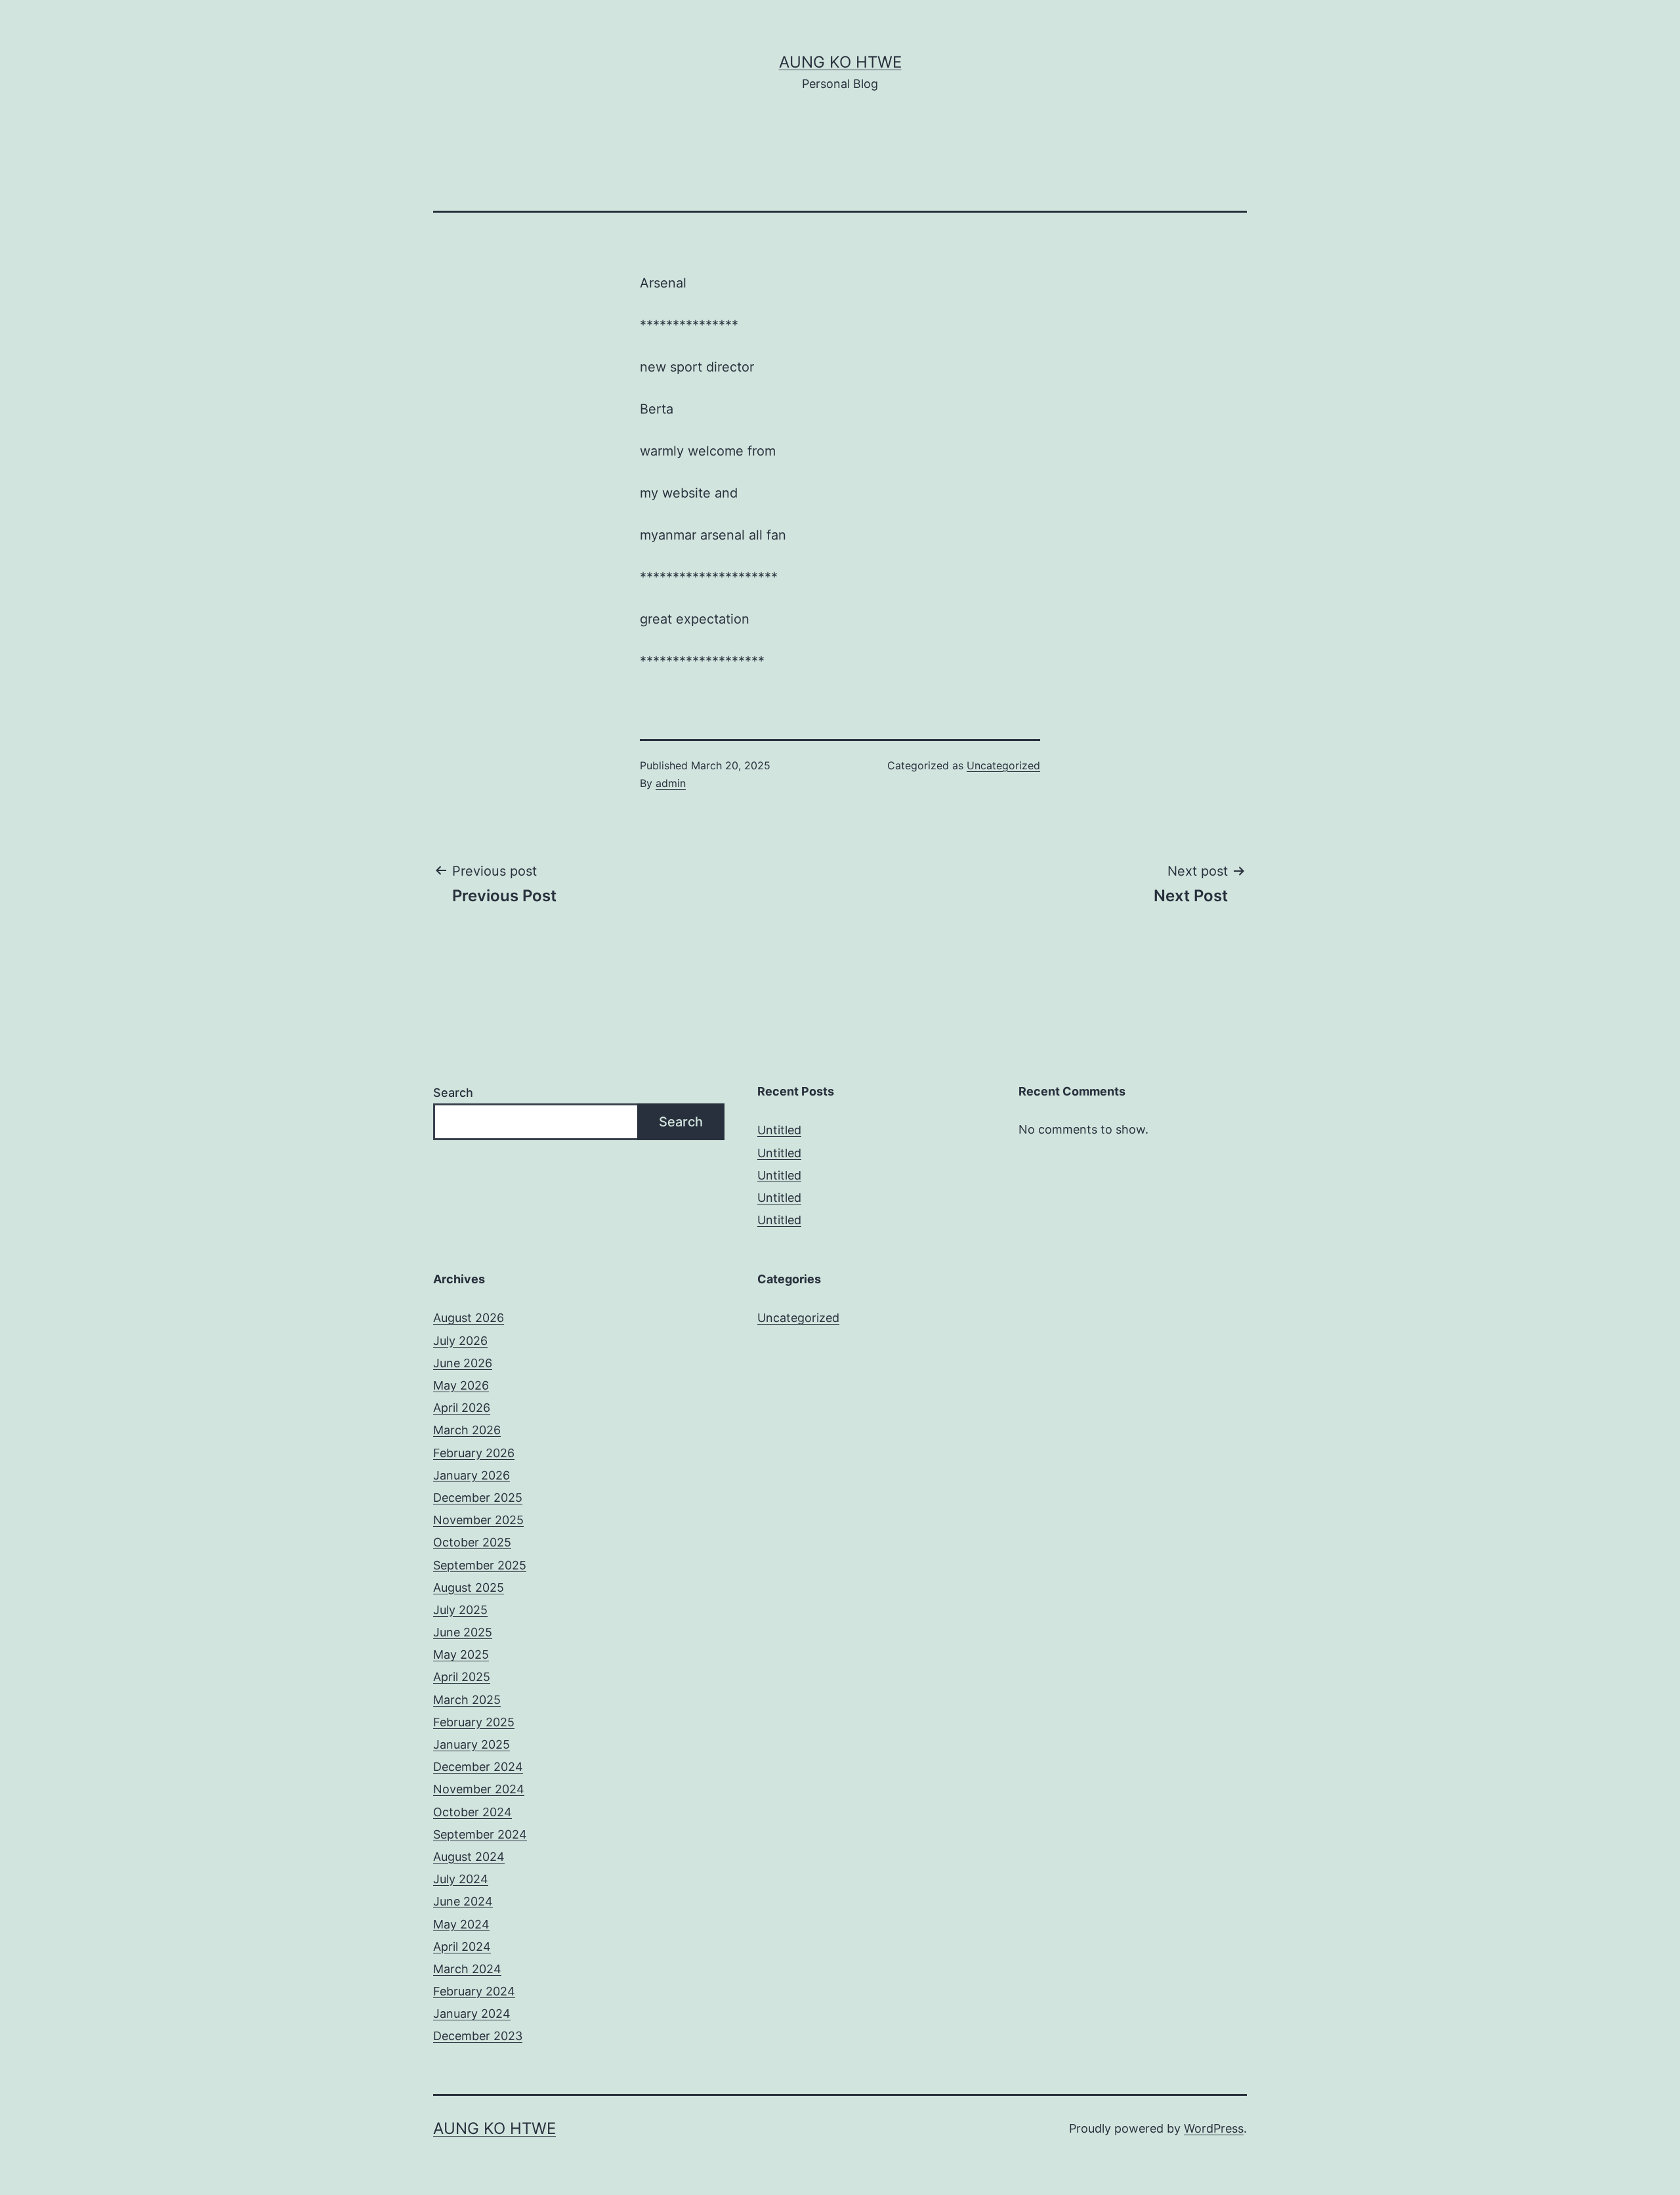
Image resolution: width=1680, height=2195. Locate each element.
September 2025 (480, 1565)
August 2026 (469, 1318)
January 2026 (472, 1475)
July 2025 (460, 1610)
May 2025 (461, 1654)
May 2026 (461, 1385)
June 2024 (463, 1901)
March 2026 (467, 1430)
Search (453, 1093)
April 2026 (462, 1408)
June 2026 (463, 1363)
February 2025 (474, 1722)
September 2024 (480, 1834)
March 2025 (467, 1700)
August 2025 (469, 1588)
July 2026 (460, 1341)
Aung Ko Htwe (840, 62)
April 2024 (462, 1947)
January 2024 (472, 2014)
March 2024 (467, 1969)
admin (671, 783)
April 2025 (462, 1677)
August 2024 (469, 1857)
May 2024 (461, 1924)
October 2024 (472, 1812)
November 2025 (478, 1520)
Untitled (779, 1130)
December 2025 (478, 1498)
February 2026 (474, 1453)
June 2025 (463, 1632)
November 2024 (479, 1789)
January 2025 (472, 1744)
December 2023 (478, 2036)
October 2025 (472, 1542)
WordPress (1214, 2128)
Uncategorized (1003, 765)
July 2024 (461, 1879)
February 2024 (474, 1991)
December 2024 (478, 1767)
